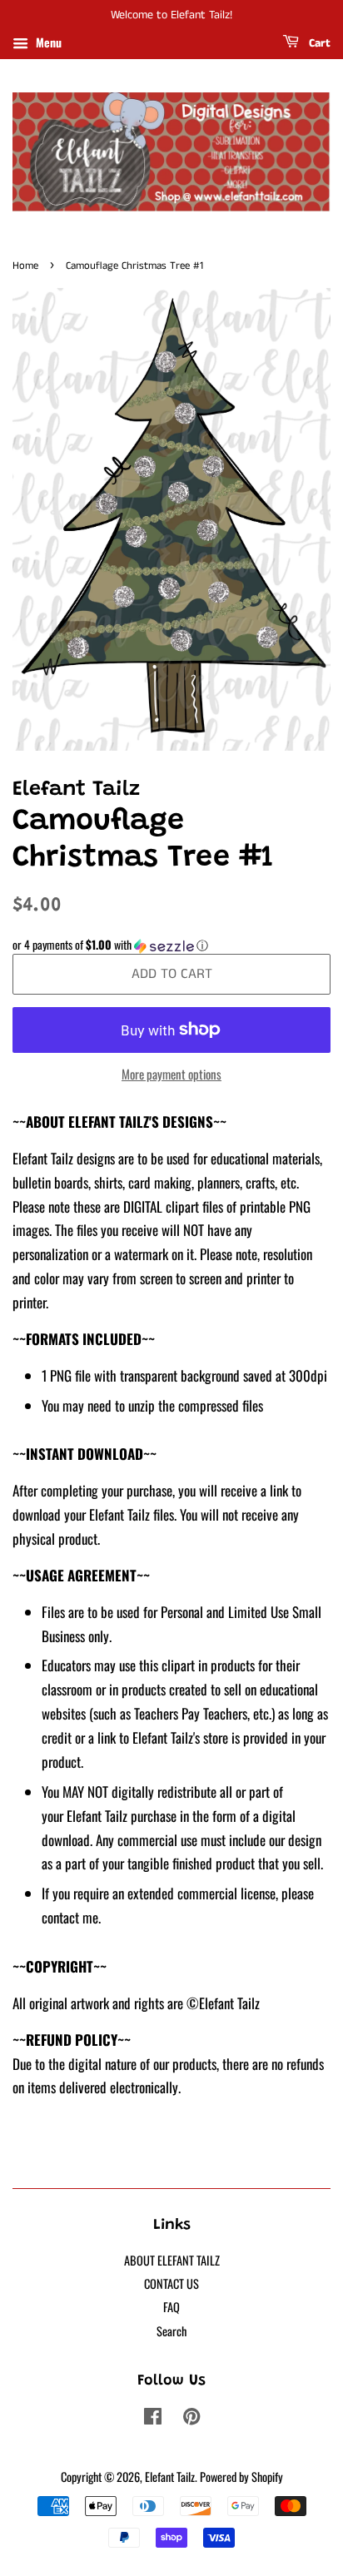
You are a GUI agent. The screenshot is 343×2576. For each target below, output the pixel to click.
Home (25, 266)
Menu (47, 42)
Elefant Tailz (170, 2477)
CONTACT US (171, 2283)
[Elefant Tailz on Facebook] (153, 2418)
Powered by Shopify (241, 2477)
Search (171, 2331)
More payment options (171, 1074)
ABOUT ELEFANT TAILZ (172, 2260)
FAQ (171, 2307)
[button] (171, 945)
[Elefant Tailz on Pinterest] (191, 2418)
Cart (318, 43)
